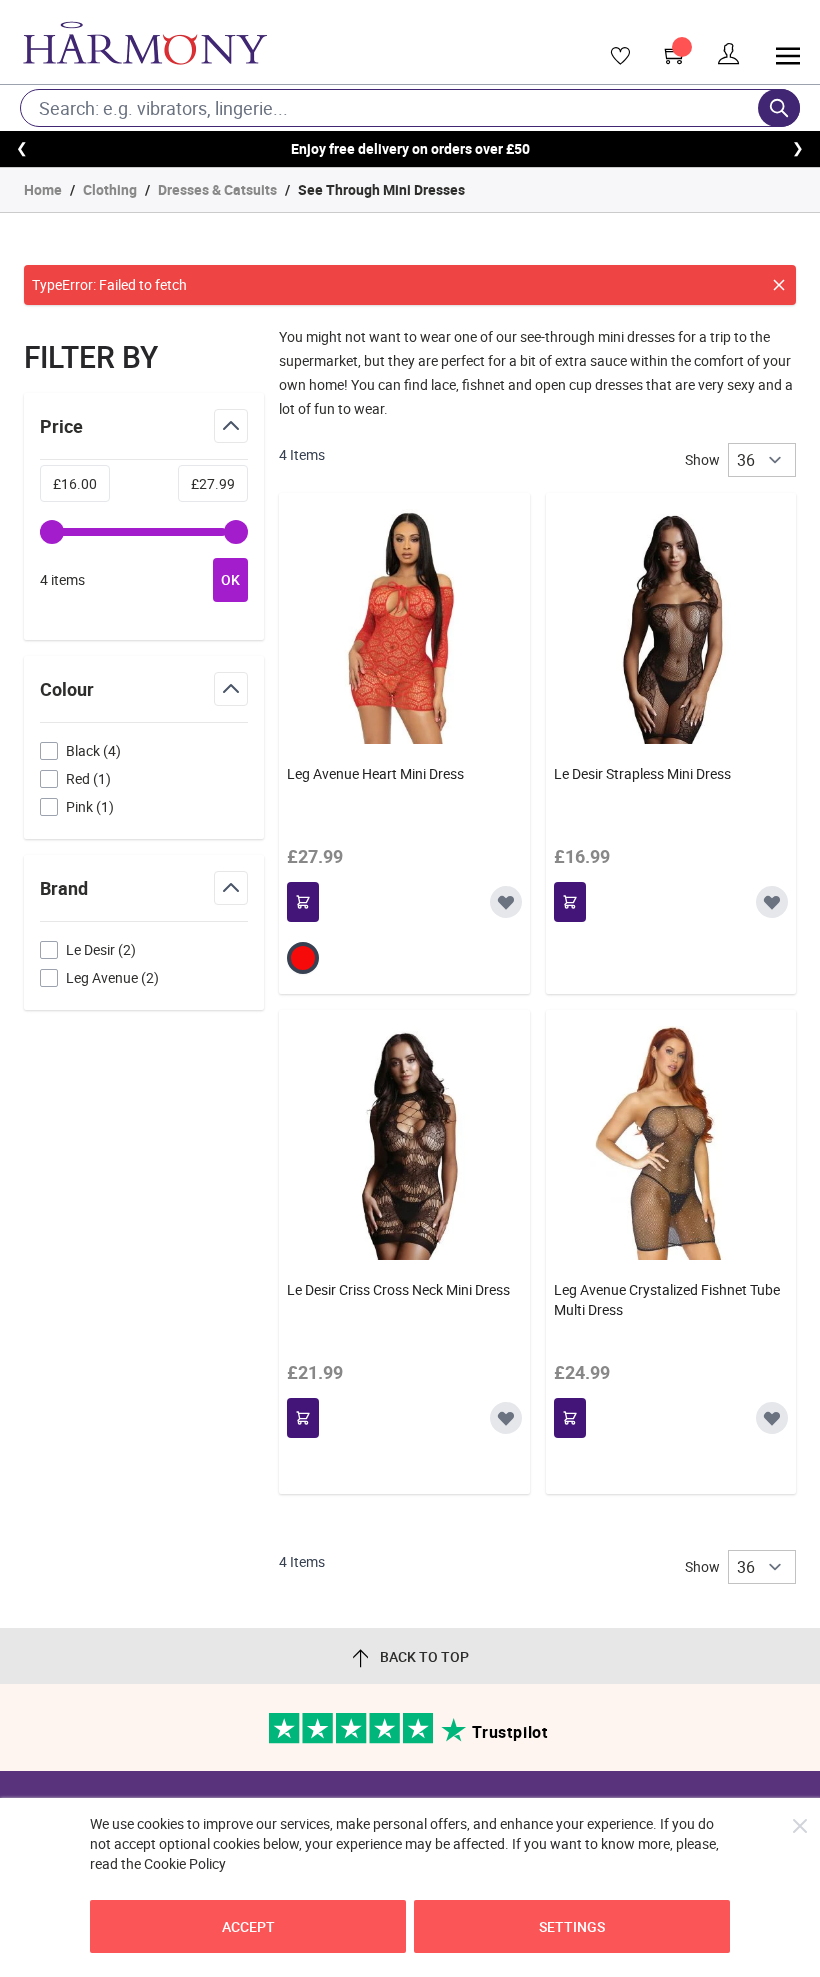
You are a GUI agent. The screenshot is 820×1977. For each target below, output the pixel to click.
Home (43, 189)
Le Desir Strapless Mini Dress (642, 773)
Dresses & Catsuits (217, 189)
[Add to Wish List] (506, 902)
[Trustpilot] (352, 1738)
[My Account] (729, 54)
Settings (572, 1926)
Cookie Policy (185, 1863)
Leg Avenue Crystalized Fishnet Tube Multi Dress (667, 1299)
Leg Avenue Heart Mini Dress (375, 773)
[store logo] (247, 43)
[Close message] (779, 285)
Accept (248, 1926)
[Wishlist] (614, 57)
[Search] (779, 108)
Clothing (110, 189)
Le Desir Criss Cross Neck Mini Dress (398, 1289)
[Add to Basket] (303, 902)
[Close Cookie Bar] (800, 1826)
